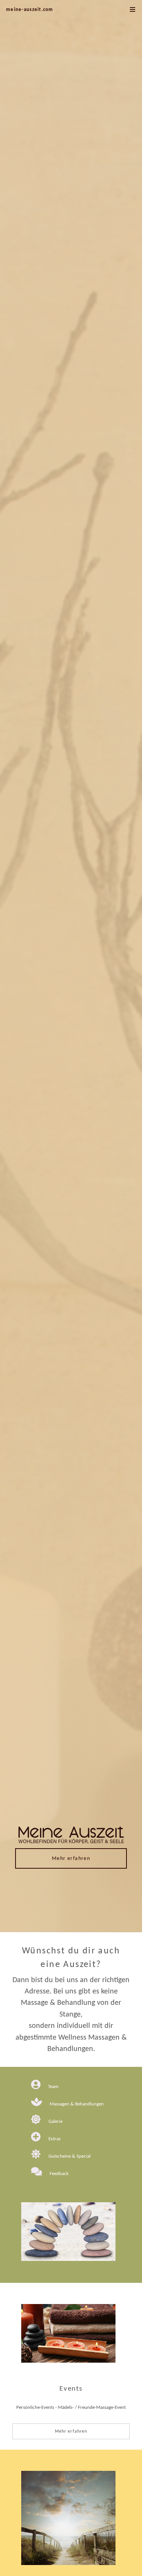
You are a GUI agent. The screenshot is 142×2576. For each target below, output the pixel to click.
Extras (55, 2139)
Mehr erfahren (71, 1859)
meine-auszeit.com (30, 10)
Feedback (59, 2174)
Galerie (55, 2122)
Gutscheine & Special (69, 2156)
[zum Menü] (133, 10)
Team (53, 2087)
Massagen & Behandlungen (77, 2104)
